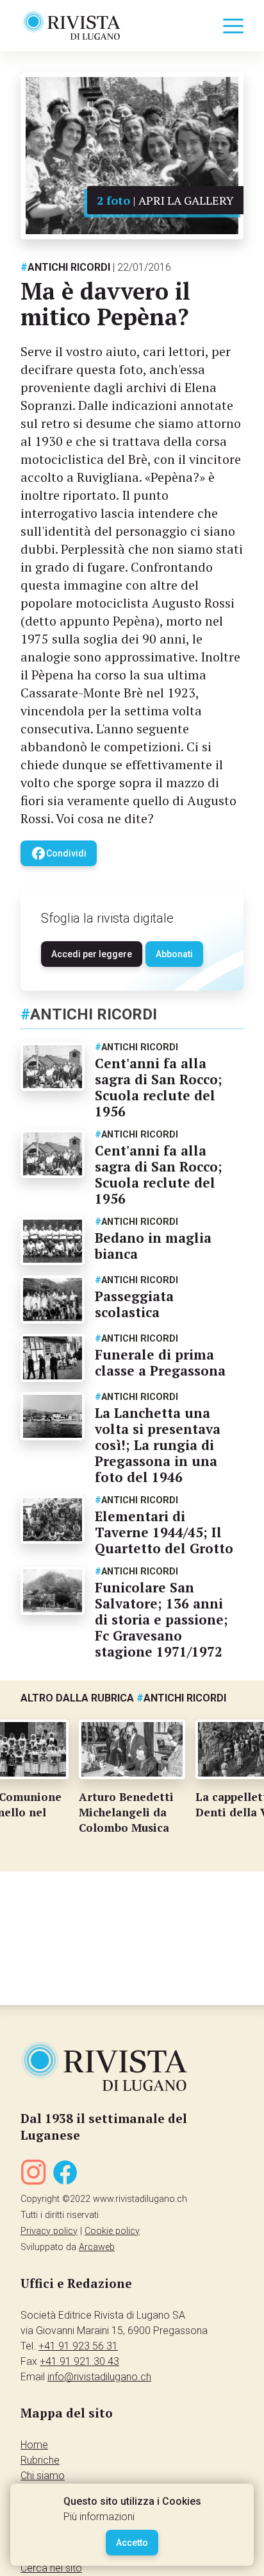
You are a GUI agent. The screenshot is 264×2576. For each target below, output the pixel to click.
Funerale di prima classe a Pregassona (160, 1362)
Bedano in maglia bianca (153, 1246)
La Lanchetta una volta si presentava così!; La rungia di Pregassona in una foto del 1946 (158, 1445)
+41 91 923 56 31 (78, 2346)
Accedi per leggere (92, 954)
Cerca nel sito (51, 2568)
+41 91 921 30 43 (79, 2361)
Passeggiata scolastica (134, 1304)
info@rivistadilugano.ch (99, 2377)
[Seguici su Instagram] (33, 2175)
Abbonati (174, 954)
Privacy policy (49, 2231)
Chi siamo (43, 2476)
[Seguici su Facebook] (65, 2175)
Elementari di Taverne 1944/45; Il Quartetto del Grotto (164, 1532)
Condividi (59, 853)
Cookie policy (112, 2231)
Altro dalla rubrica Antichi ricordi (123, 1698)
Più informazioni (99, 2517)
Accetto (132, 2543)
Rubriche (40, 2460)
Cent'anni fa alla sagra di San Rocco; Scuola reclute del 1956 (159, 1087)
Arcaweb (97, 2247)
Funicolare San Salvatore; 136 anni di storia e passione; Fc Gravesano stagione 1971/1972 (161, 1619)
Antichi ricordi (65, 267)
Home (34, 2445)
